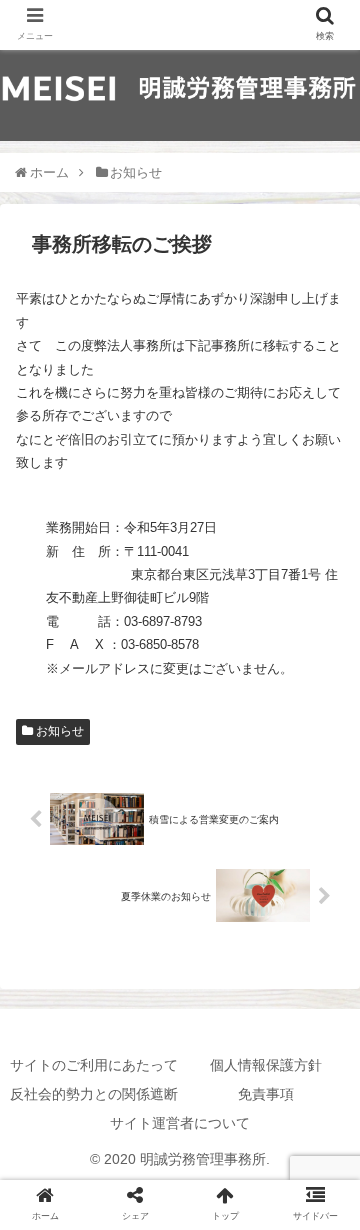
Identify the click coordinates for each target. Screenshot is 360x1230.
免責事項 (266, 1094)
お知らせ (58, 731)
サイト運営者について (180, 1123)
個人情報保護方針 (266, 1065)
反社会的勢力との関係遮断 (94, 1094)
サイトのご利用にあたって (94, 1065)
